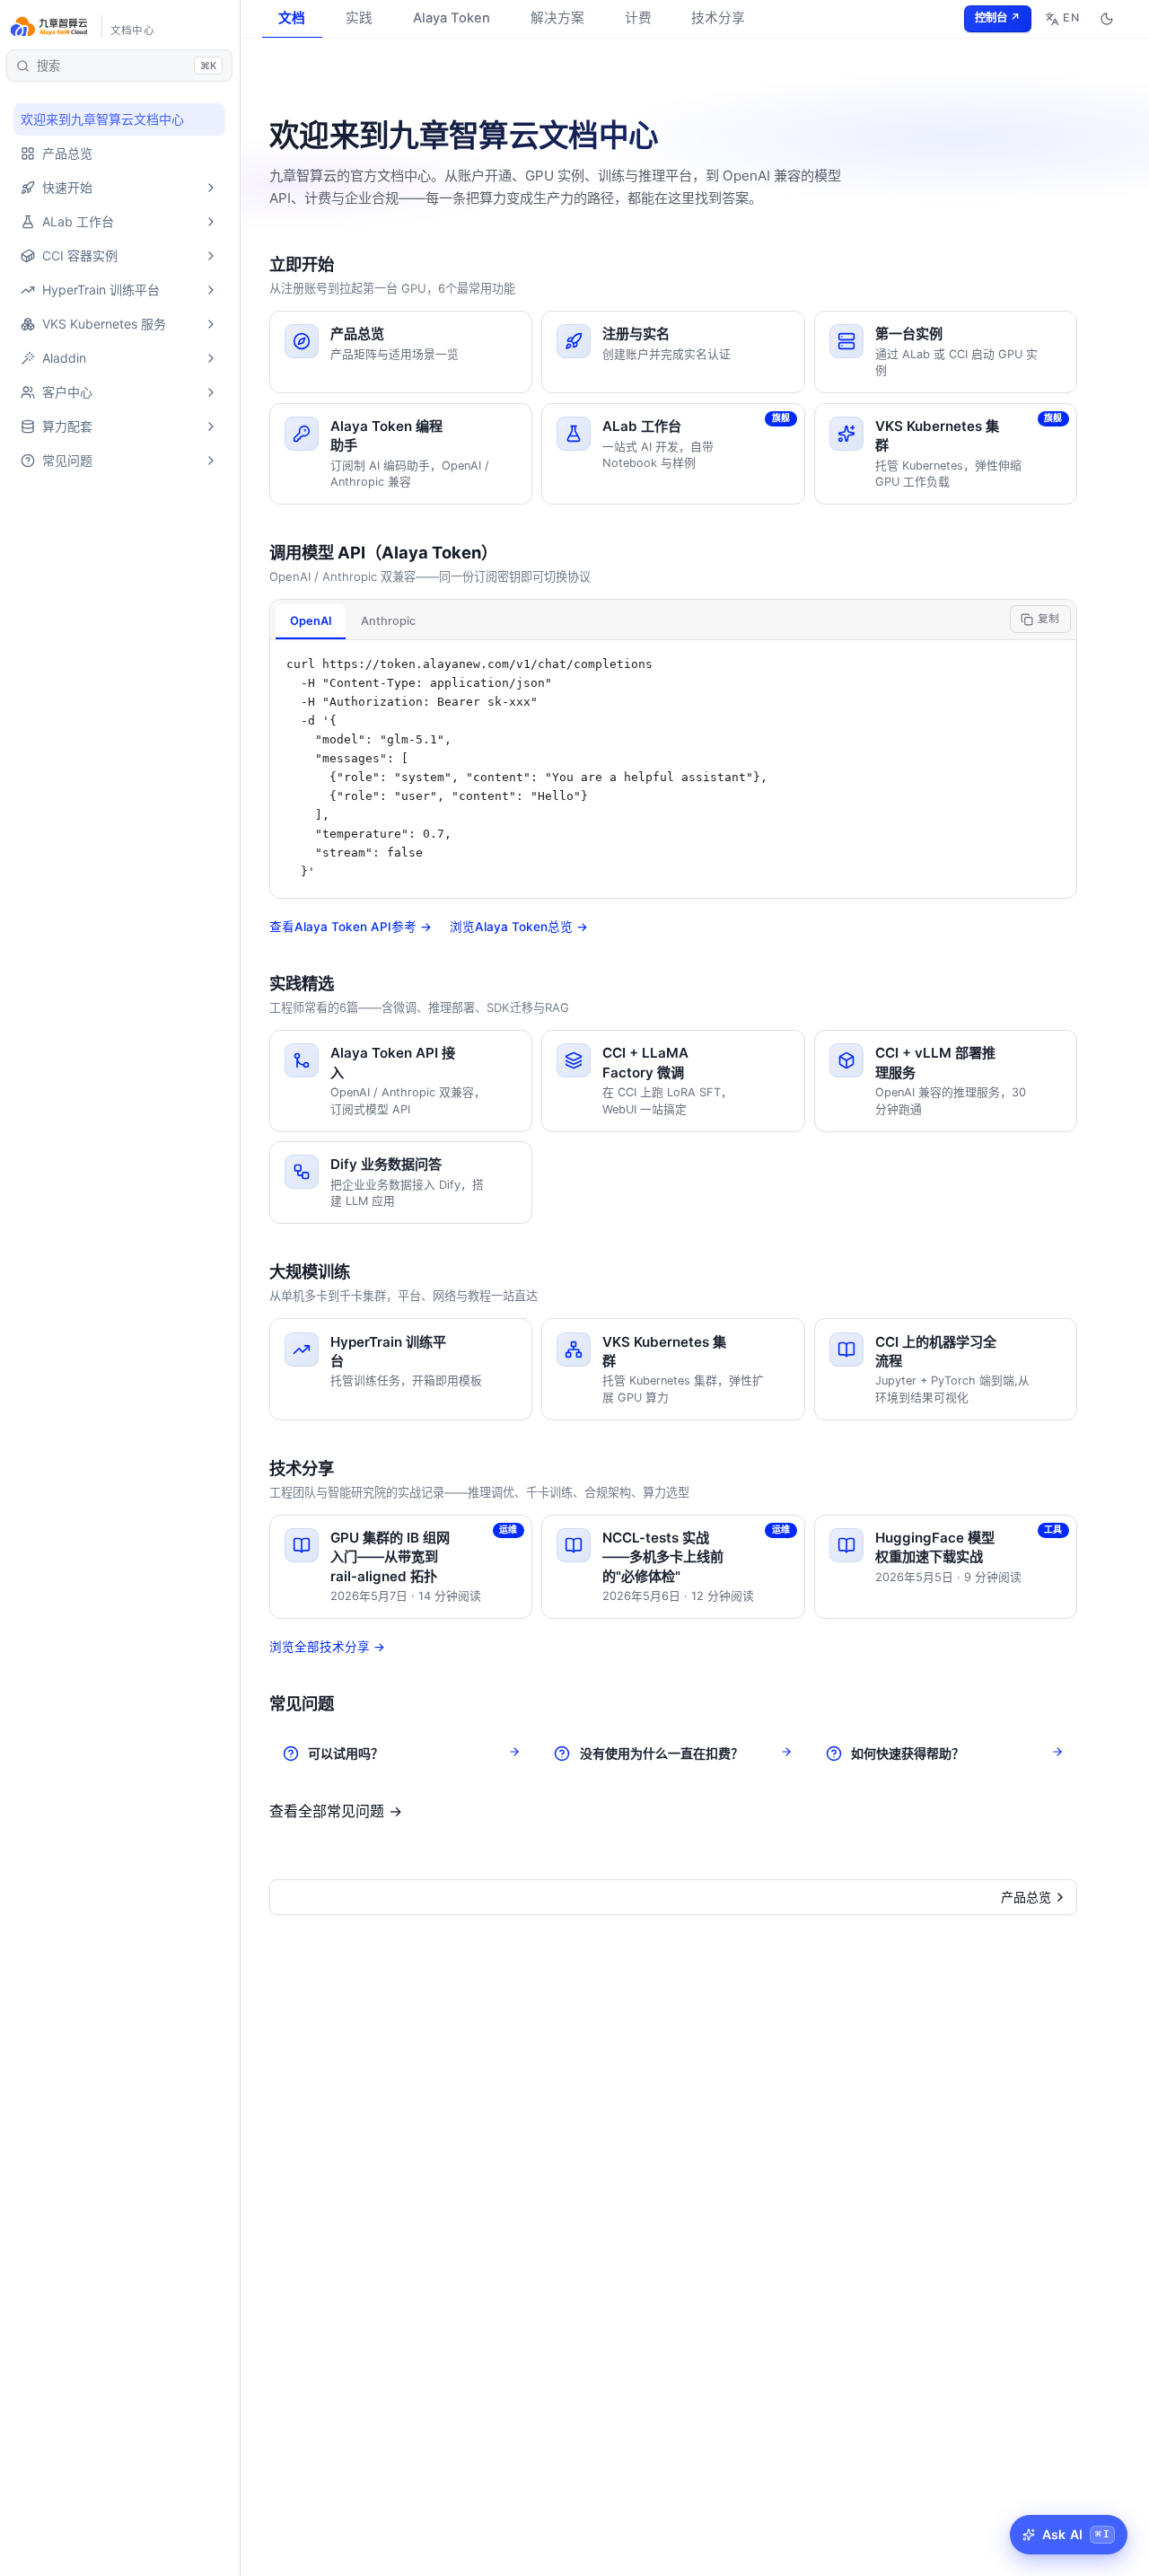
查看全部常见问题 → (336, 1811)
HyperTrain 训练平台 (101, 290)
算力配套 (67, 426)
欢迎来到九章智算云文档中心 (102, 119)
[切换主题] (1106, 19)
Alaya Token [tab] (452, 18)
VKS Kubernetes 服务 (104, 324)
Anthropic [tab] (388, 621)
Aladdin (64, 358)
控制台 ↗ (998, 18)
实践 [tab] (359, 18)
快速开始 (67, 187)
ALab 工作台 (78, 221)
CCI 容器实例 (80, 255)
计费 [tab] (638, 18)
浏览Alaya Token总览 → (519, 927)
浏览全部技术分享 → (327, 1647)
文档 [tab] (292, 18)
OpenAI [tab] (311, 621)
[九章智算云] (50, 27)
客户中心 (67, 392)
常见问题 (67, 460)
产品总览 (67, 153)
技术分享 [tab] (718, 18)
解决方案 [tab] (557, 18)
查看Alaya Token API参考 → (351, 927)
